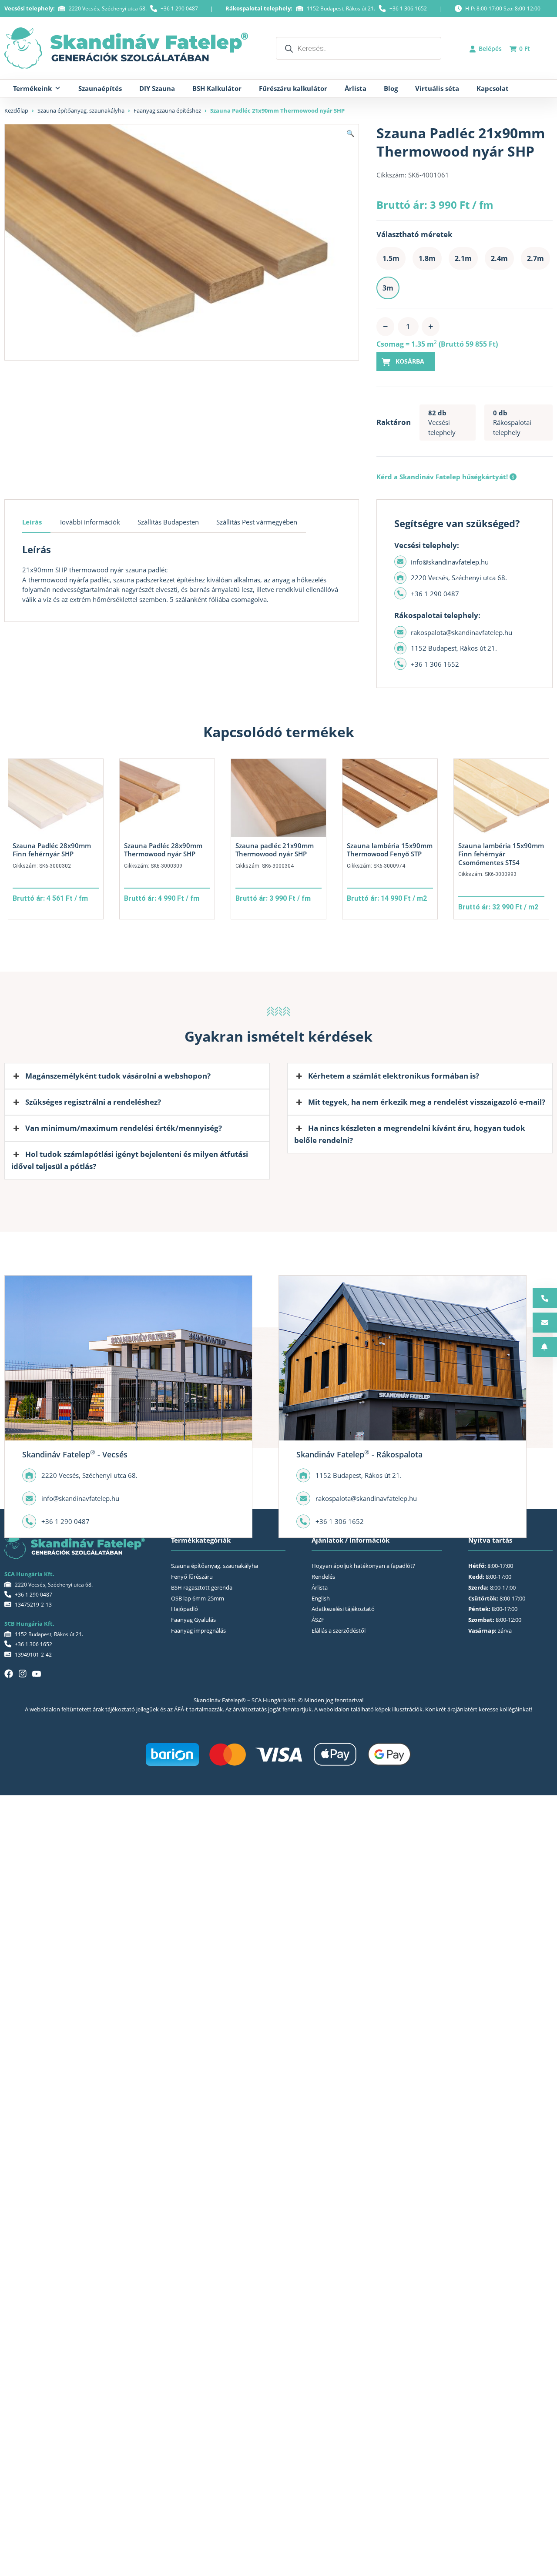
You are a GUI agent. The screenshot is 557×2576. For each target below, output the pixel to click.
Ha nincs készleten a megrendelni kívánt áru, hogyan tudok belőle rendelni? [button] (410, 1134)
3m (388, 288)
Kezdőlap (16, 110)
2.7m (535, 258)
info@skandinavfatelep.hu (450, 562)
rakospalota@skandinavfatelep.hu (461, 632)
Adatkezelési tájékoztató (343, 1609)
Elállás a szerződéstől (339, 1630)
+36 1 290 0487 (179, 8)
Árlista (356, 88)
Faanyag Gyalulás (193, 1620)
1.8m (427, 258)
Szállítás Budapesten (168, 522)
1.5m (391, 258)
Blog (391, 88)
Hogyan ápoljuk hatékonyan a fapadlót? (363, 1566)
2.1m (463, 258)
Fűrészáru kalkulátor (293, 88)
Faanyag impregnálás (198, 1630)
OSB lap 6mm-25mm (198, 1598)
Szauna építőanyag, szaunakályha (81, 110)
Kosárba (410, 361)
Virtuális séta (437, 88)
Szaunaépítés (100, 88)
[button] (351, 133)
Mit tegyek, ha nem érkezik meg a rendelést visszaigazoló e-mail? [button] (427, 1102)
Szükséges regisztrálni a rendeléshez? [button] (93, 1102)
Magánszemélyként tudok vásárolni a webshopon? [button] (118, 1076)
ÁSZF (318, 1620)
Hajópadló (185, 1609)
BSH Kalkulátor (217, 88)
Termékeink (32, 88)
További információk (90, 522)
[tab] (36, 522)
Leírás (32, 522)
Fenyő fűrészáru (192, 1577)
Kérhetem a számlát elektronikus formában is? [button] (394, 1076)
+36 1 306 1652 (408, 8)
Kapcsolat (493, 88)
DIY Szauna (157, 88)
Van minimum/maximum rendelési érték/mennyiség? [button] (124, 1128)
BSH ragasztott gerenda (202, 1587)
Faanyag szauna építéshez (167, 110)
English (321, 1598)
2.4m (499, 258)
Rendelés (323, 1577)
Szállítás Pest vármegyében (257, 522)
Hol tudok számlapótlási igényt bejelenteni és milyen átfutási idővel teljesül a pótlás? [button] (130, 1160)
